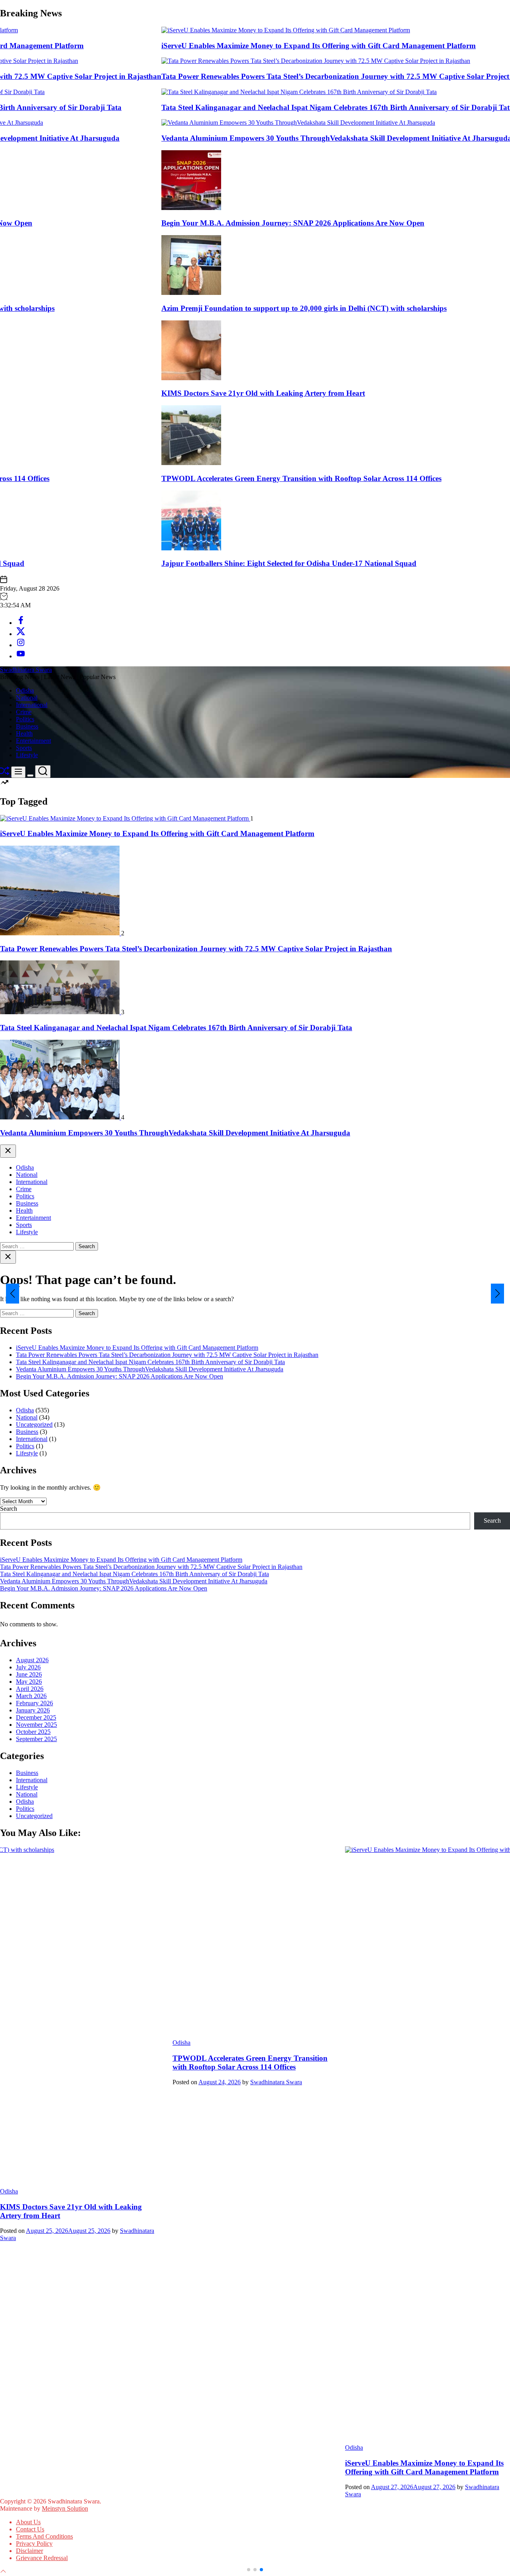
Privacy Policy (34, 2544)
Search (9, 1509)
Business (27, 726)
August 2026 (32, 1660)
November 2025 (36, 1725)
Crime (24, 712)
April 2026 (30, 1689)
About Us (28, 2522)
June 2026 (29, 1674)
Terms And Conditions (44, 2536)
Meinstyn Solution (65, 2508)
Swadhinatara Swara (26, 670)
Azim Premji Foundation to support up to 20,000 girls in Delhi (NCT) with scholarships (257, 308)
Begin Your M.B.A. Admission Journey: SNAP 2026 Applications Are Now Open (246, 223)
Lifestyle (27, 755)
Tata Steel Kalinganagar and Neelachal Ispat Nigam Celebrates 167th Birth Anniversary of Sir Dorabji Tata (290, 107)
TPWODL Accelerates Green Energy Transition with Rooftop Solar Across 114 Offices (254, 478)
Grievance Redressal (42, 2558)
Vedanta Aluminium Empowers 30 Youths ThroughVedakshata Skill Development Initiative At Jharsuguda (289, 138)
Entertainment (33, 741)
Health (24, 733)
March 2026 (31, 1696)
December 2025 (36, 1717)
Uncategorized (34, 1424)
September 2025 (36, 1739)
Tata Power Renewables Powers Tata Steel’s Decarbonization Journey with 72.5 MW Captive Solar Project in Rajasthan (310, 76)
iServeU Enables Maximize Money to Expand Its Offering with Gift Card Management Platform (272, 46)
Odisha (25, 690)
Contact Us (30, 2529)
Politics (25, 719)
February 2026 (34, 1703)
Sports (24, 748)
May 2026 (29, 1682)
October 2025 (33, 1732)
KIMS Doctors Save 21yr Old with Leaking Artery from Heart (216, 393)
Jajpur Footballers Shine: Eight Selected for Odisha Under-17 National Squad (242, 563)
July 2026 (28, 1667)
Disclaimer (29, 2551)
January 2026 (33, 1710)
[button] (13, 1294)
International (32, 705)
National (27, 698)
